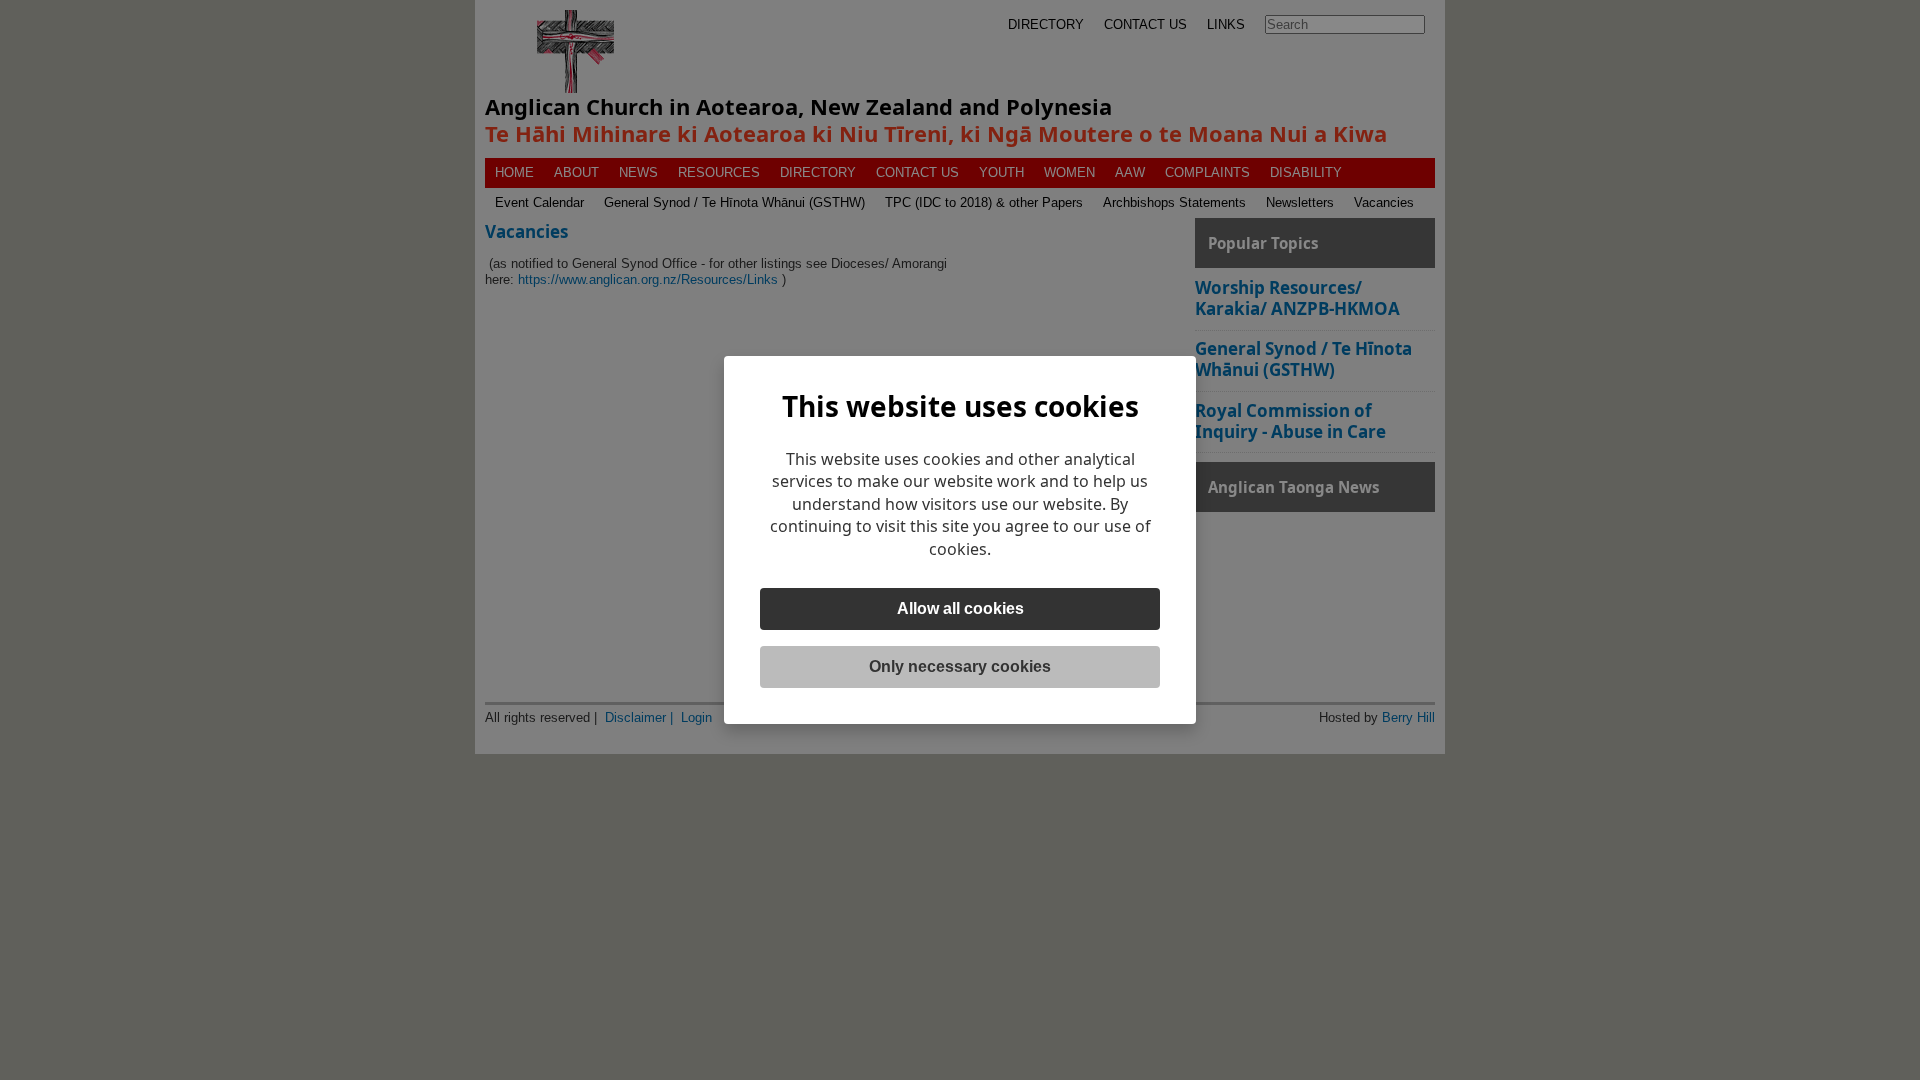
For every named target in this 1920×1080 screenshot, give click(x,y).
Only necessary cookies (960, 666)
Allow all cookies (960, 608)
